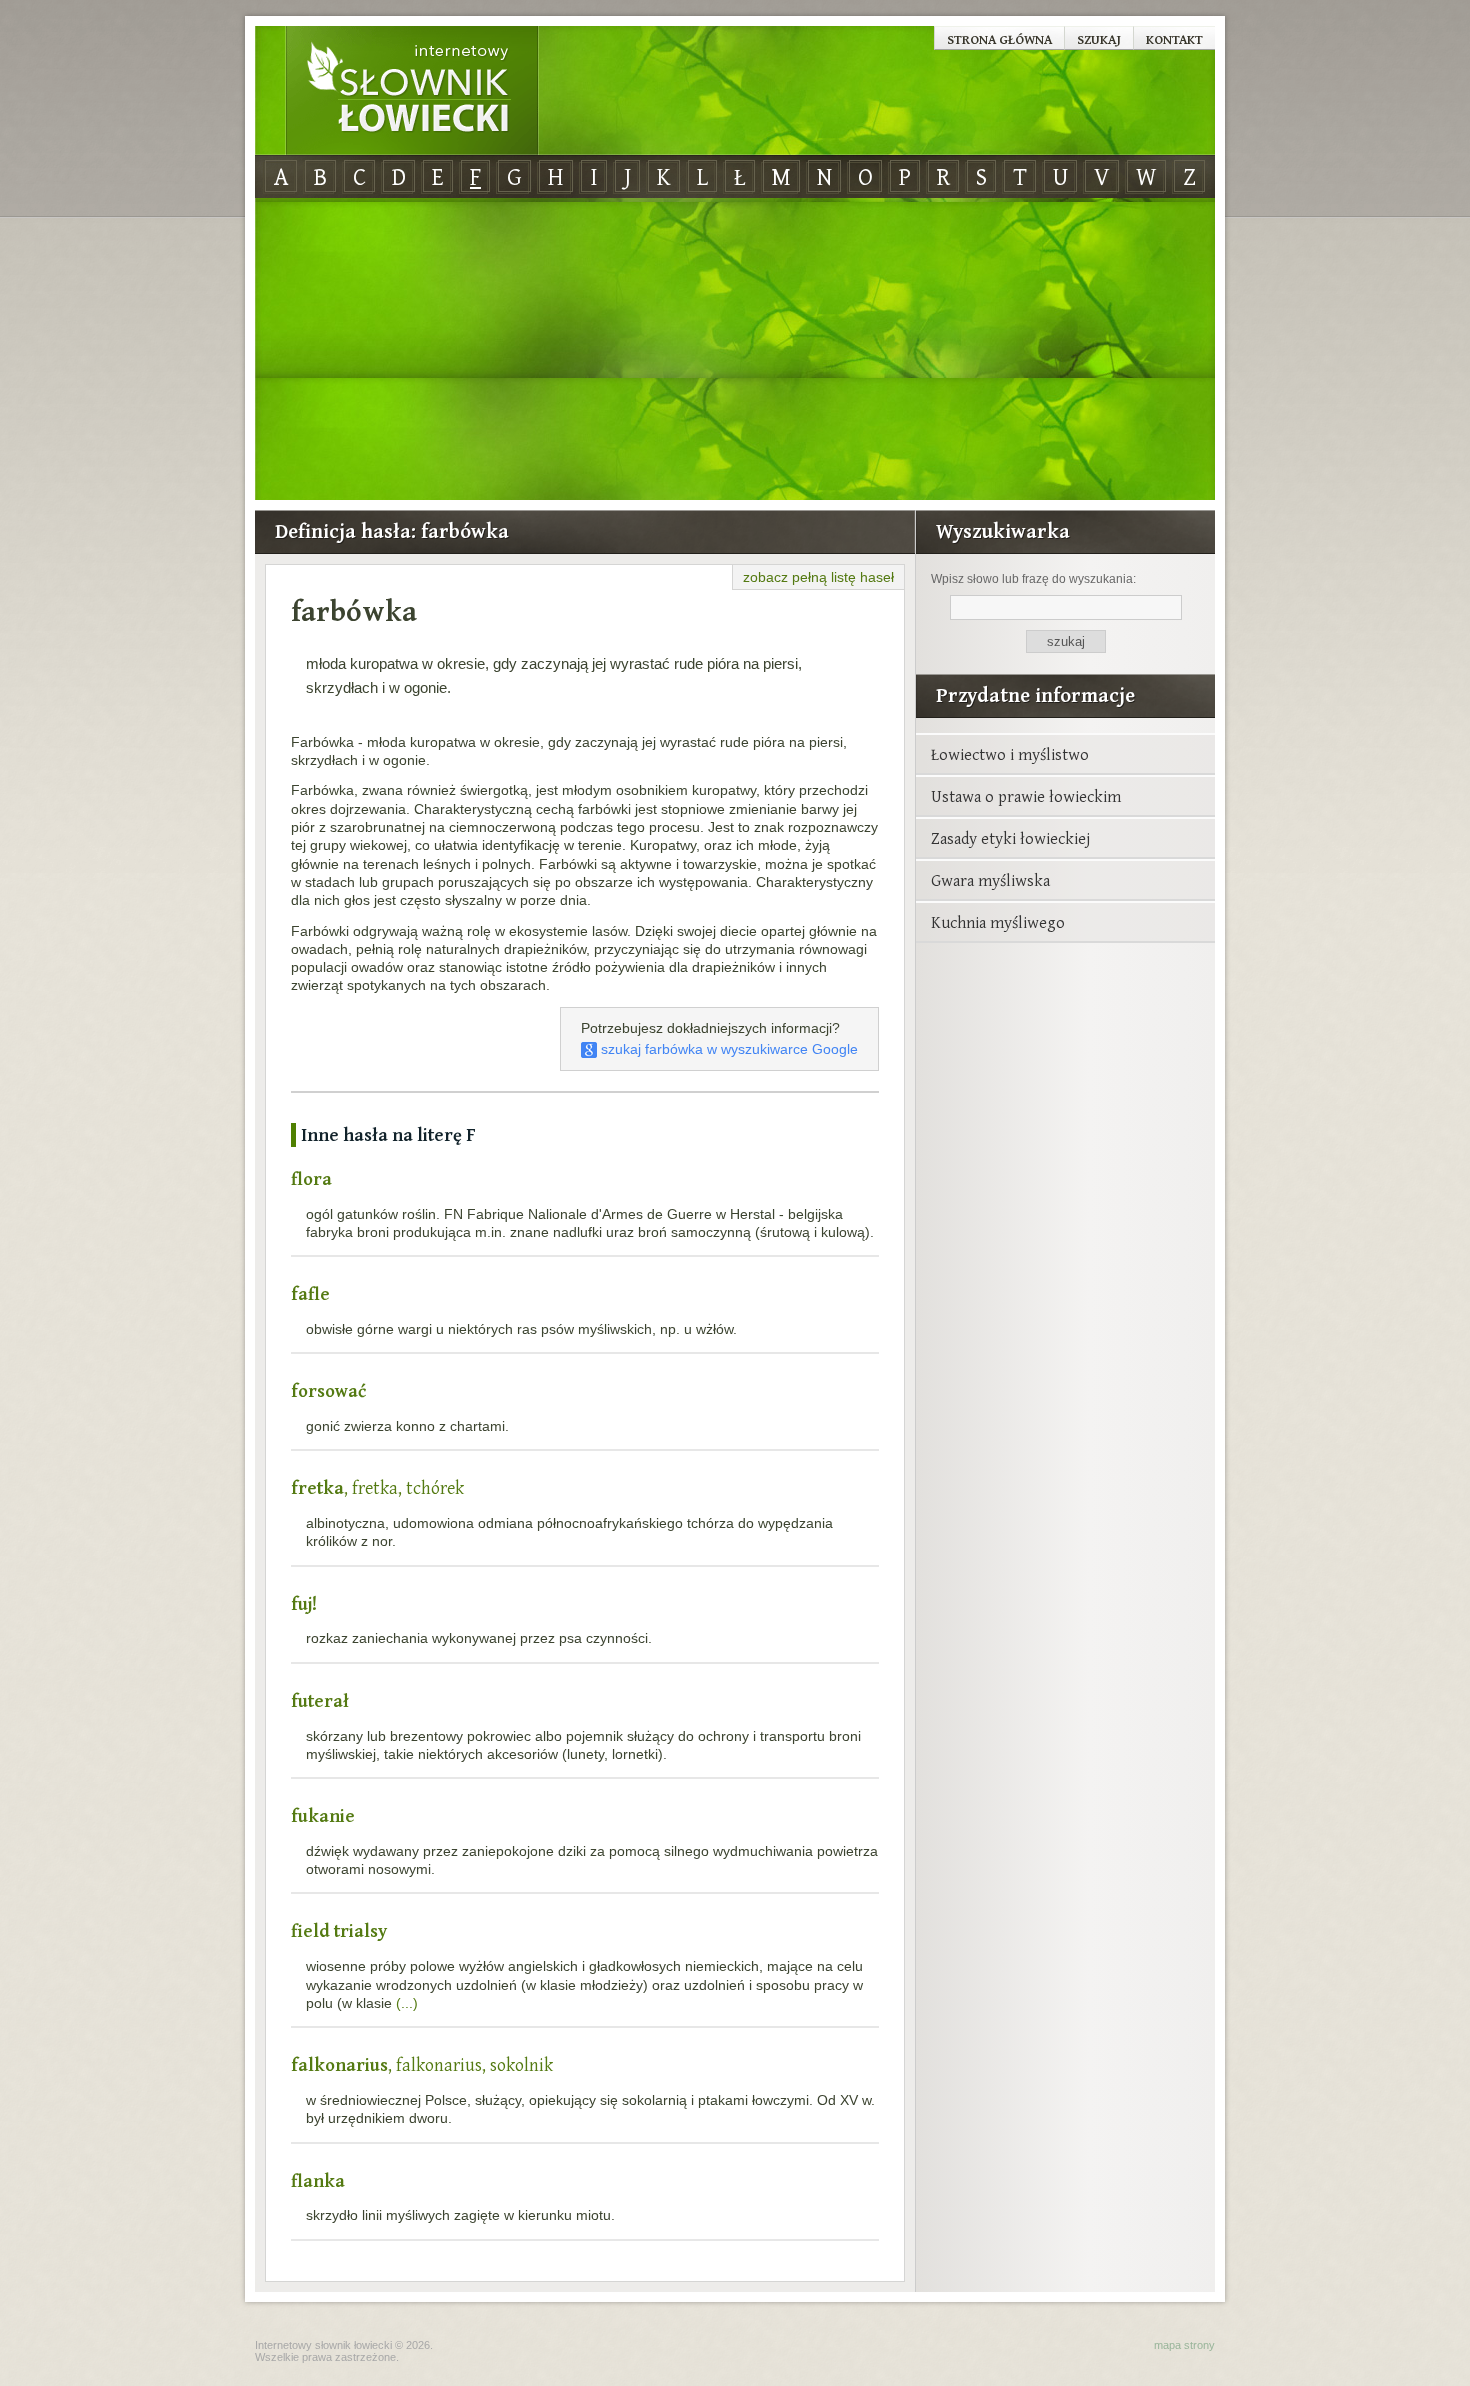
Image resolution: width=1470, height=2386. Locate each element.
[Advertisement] (735, 350)
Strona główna (999, 39)
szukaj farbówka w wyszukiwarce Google (727, 1049)
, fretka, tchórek (377, 1487)
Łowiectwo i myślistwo (1010, 754)
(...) (407, 2003)
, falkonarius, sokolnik (422, 2064)
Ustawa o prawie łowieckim (1026, 796)
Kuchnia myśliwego (998, 922)
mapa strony (1184, 2345)
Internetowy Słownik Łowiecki (412, 91)
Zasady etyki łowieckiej (1010, 838)
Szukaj (1099, 39)
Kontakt (1174, 39)
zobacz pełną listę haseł (818, 577)
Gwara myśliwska (990, 880)
